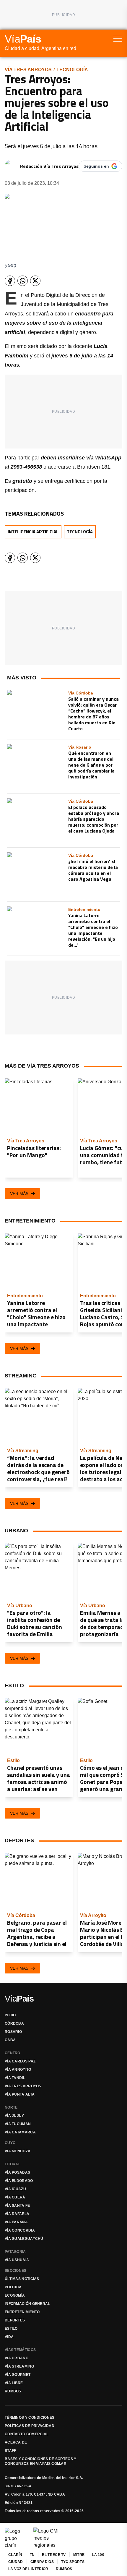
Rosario (13, 2032)
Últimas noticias (22, 2279)
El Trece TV (54, 2555)
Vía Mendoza (18, 2151)
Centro (13, 2053)
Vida (9, 2337)
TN (32, 2555)
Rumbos (13, 2391)
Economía (15, 2295)
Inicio (10, 2015)
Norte (11, 2107)
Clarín (15, 2555)
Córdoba (14, 2023)
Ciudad (16, 2562)
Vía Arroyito (18, 2070)
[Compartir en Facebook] (10, 281)
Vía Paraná (16, 2222)
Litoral (13, 2164)
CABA (10, 2040)
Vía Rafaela (17, 2214)
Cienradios (42, 2562)
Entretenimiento (22, 2312)
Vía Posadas (17, 2172)
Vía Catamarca (20, 2132)
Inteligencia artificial (33, 532)
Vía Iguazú (15, 2189)
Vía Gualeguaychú (24, 2239)
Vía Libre (14, 2383)
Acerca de (16, 2442)
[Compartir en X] (35, 281)
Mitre (79, 2555)
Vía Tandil (15, 2078)
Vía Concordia (20, 2230)
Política (13, 2287)
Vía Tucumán (18, 2124)
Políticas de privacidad (30, 2426)
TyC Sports (73, 2562)
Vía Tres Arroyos (28, 70)
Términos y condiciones (30, 2418)
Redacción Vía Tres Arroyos (49, 166)
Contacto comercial (27, 2434)
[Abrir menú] (118, 39)
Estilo (11, 2329)
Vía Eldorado (19, 2181)
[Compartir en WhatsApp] (23, 281)
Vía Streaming (19, 2366)
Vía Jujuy (14, 2116)
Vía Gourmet (18, 2375)
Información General (27, 2304)
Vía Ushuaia (17, 2260)
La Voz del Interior (28, 2569)
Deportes (15, 2320)
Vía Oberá (15, 2197)
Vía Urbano (17, 2358)
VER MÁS (19, 1194)
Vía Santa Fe (17, 2206)
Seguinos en (96, 166)
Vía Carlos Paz (20, 2061)
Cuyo (10, 2143)
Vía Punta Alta (20, 2094)
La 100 (98, 2555)
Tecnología (72, 70)
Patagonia (15, 2252)
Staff (10, 2451)
